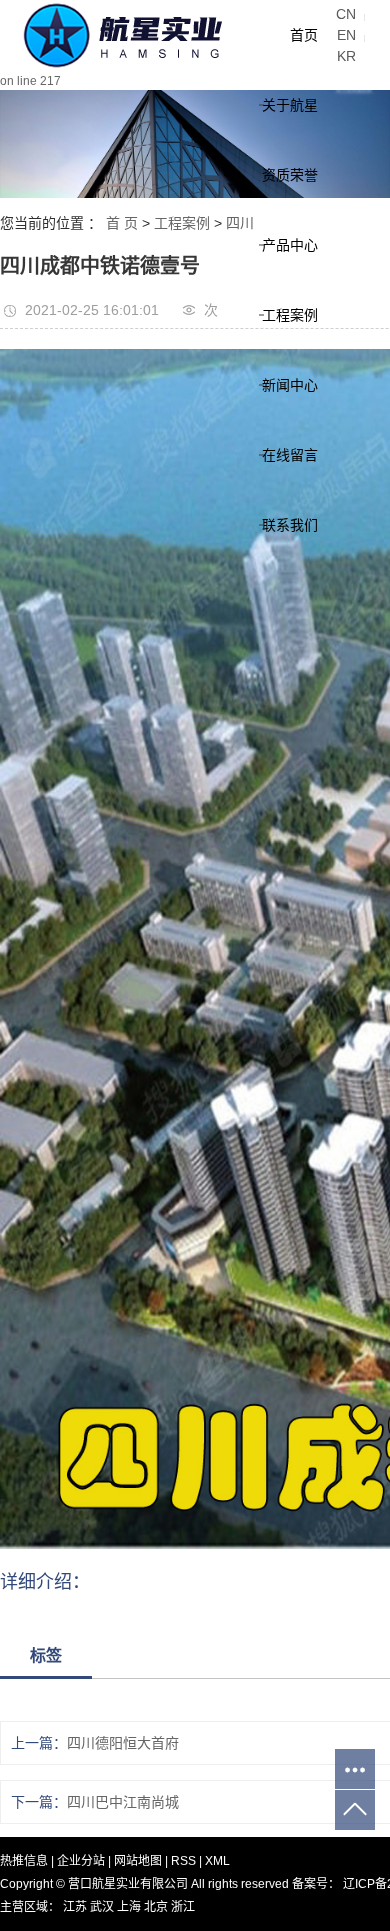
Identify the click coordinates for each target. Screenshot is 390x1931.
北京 (157, 1907)
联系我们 (290, 525)
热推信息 (24, 1861)
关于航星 (290, 105)
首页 (304, 35)
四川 (240, 223)
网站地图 (139, 1861)
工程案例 (290, 315)
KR (346, 56)
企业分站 (81, 1861)
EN (346, 35)
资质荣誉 (290, 175)
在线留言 (290, 455)
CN (346, 14)
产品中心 (290, 245)
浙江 (183, 1907)
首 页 (122, 223)
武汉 (103, 1907)
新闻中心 (290, 385)
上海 (130, 1907)
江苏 (76, 1907)
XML (217, 1861)
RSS (183, 1861)
